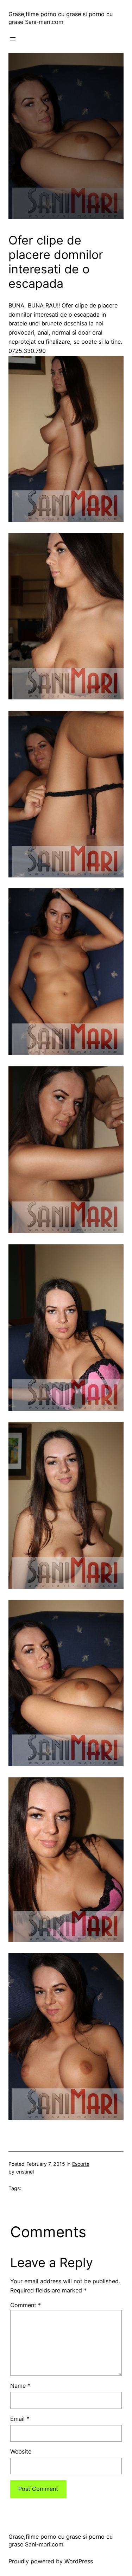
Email (20, 2419)
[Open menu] (13, 39)
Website (21, 2451)
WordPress (79, 2561)
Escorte (81, 2164)
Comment (26, 2305)
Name (20, 2386)
